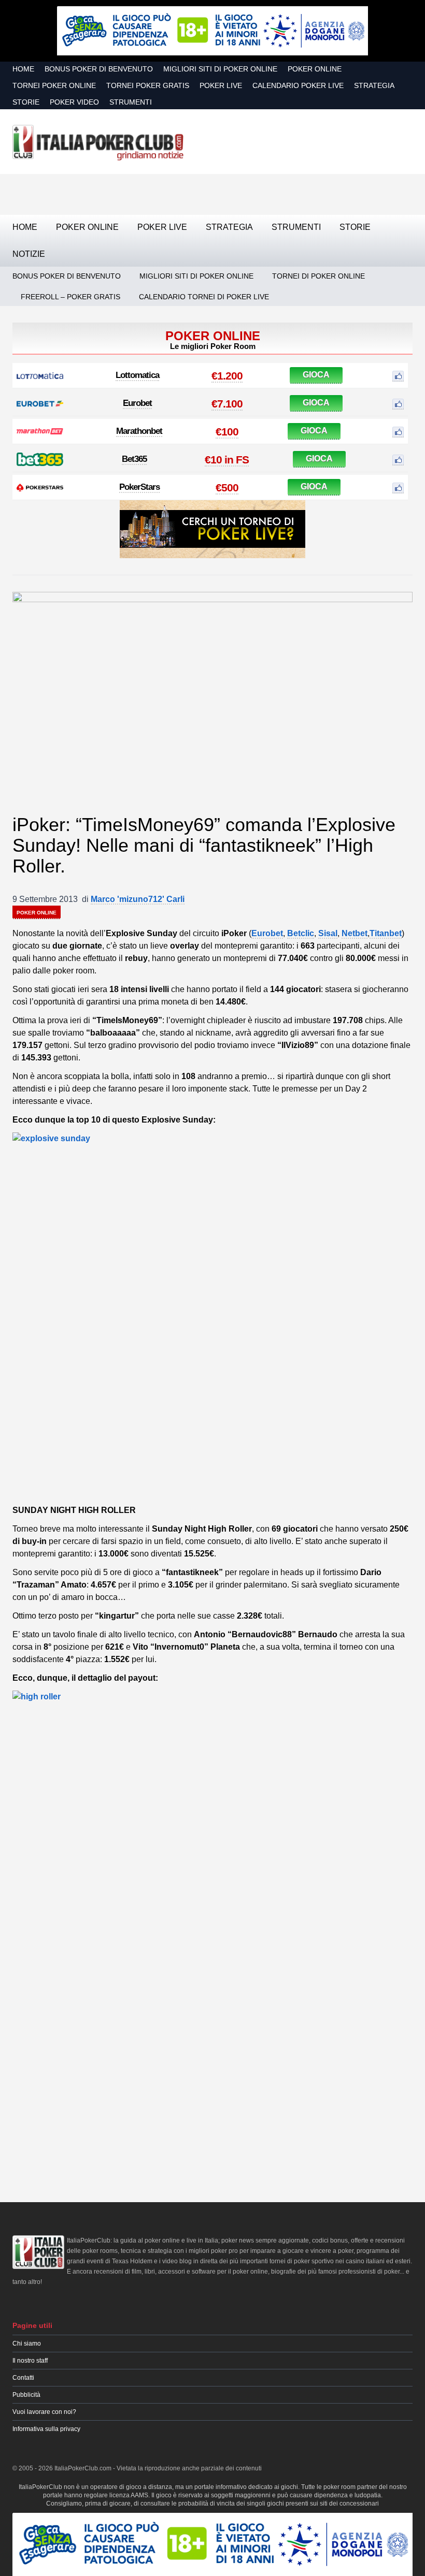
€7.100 (227, 404)
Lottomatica (137, 375)
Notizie (29, 254)
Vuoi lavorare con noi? (44, 2412)
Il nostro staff (30, 2361)
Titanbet (386, 933)
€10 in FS (227, 460)
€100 (227, 432)
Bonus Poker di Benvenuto (99, 69)
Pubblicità (26, 2395)
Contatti (23, 2378)
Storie (26, 102)
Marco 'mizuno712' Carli (138, 899)
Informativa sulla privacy (46, 2429)
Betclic (301, 933)
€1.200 (227, 376)
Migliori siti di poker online (220, 69)
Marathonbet (139, 431)
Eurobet (137, 403)
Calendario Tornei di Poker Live (204, 297)
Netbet (355, 933)
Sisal (328, 933)
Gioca (316, 375)
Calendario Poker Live (298, 85)
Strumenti (131, 102)
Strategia (374, 85)
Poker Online (315, 69)
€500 (227, 487)
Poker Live (221, 85)
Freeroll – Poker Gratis (70, 297)
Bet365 (134, 459)
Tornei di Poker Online (318, 276)
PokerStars (139, 487)
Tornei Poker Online (54, 85)
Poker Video (74, 102)
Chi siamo (27, 2344)
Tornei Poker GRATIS (148, 85)
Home (23, 69)
